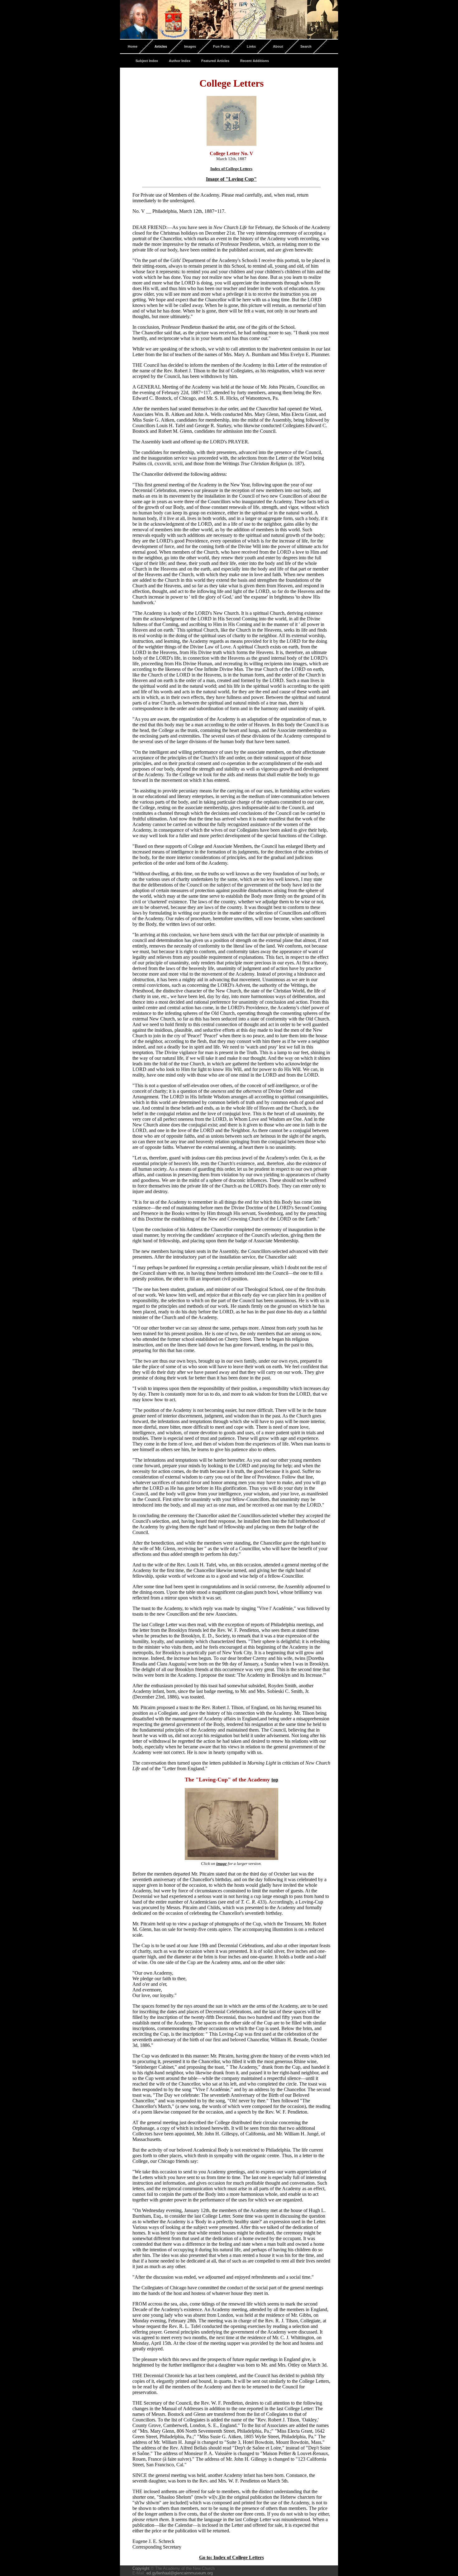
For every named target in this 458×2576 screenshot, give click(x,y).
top (275, 1780)
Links (251, 46)
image (222, 1864)
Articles (161, 46)
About (278, 46)
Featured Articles (215, 61)
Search (306, 46)
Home (133, 46)
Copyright (141, 2568)
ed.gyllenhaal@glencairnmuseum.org (180, 2573)
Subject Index (147, 61)
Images (190, 46)
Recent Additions (255, 61)
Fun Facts (221, 46)
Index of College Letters (231, 169)
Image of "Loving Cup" (231, 179)
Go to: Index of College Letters (231, 2557)
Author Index (180, 61)
